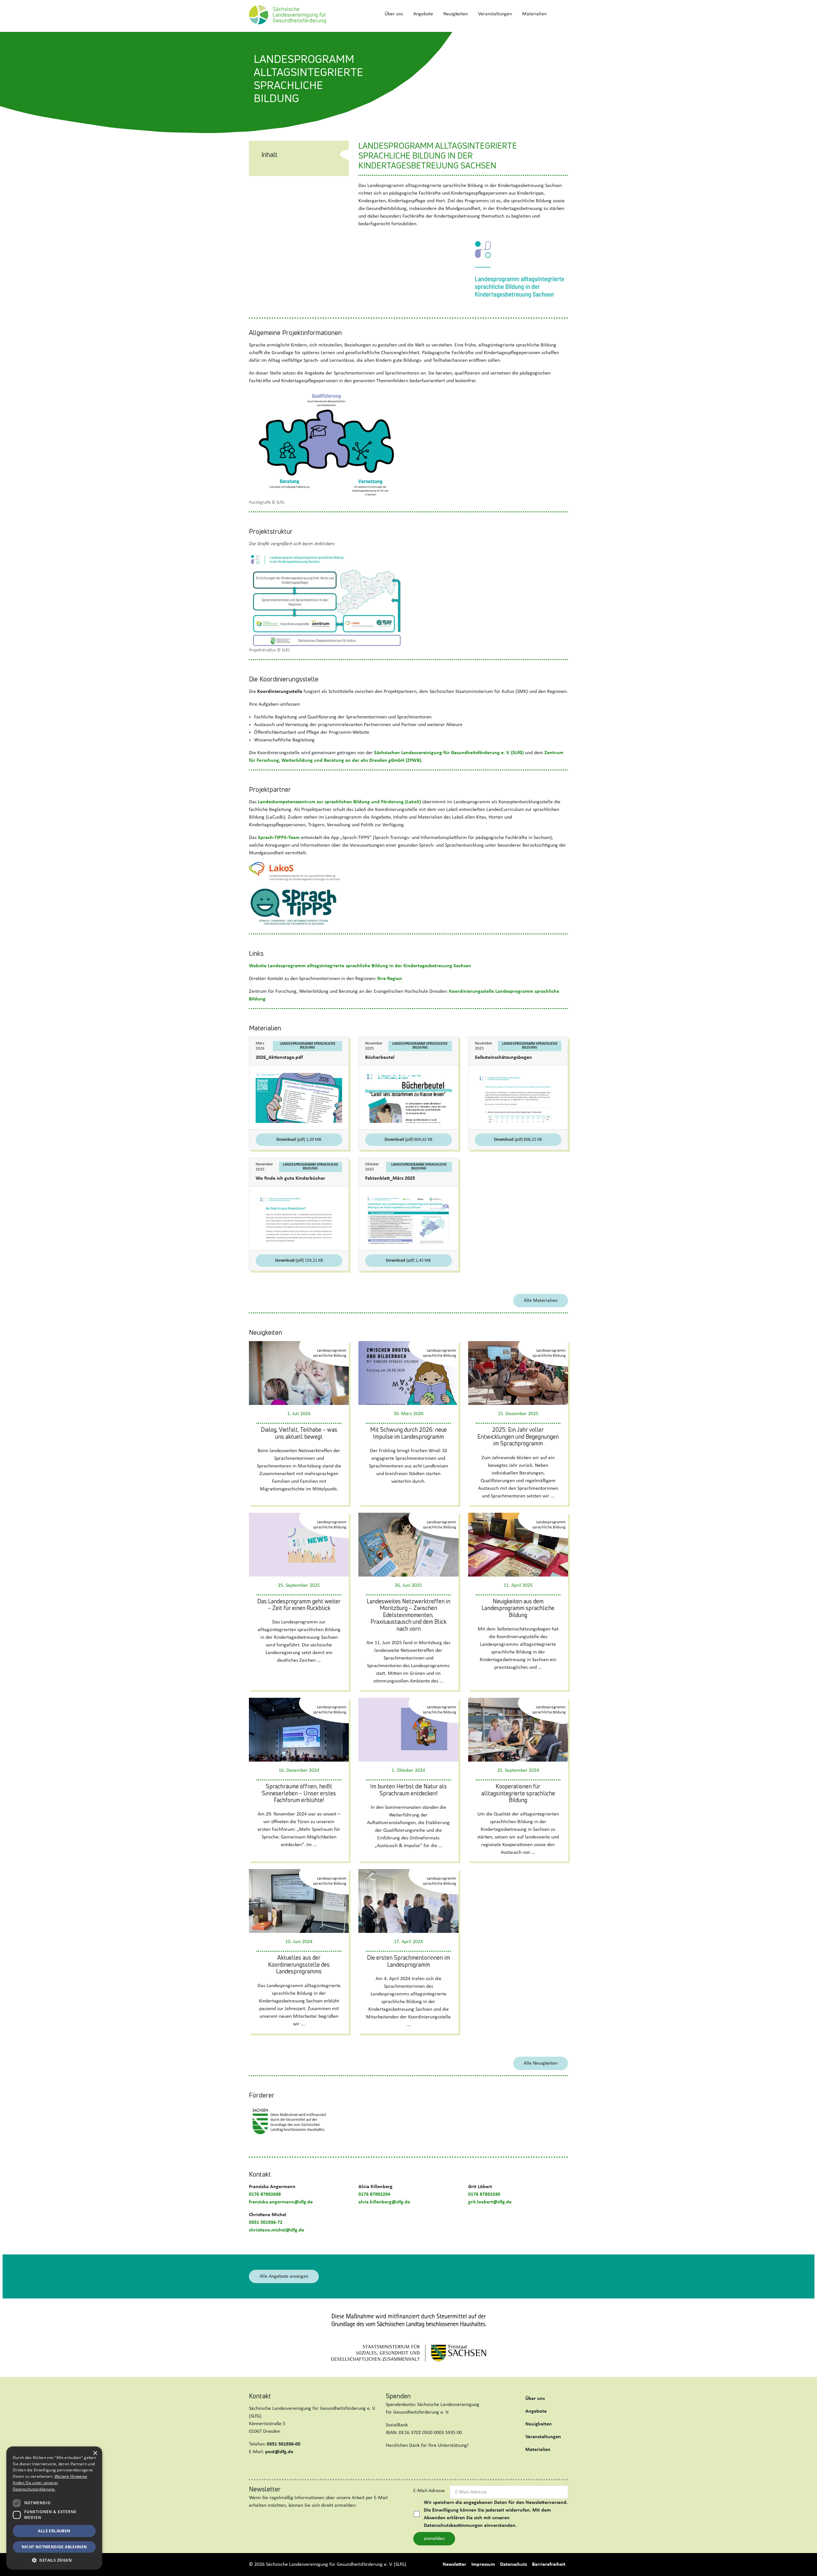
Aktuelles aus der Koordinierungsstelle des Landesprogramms (299, 1964)
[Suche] (560, 14)
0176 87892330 (484, 2194)
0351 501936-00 (284, 2444)
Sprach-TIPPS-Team (279, 838)
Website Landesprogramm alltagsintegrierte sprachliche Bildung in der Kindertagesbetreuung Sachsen (360, 966)
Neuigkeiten (456, 14)
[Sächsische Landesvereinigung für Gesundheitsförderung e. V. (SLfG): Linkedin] (266, 2467)
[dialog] (54, 2508)
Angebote (423, 14)
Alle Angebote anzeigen (284, 2276)
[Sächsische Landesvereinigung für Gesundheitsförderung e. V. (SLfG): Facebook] (255, 2467)
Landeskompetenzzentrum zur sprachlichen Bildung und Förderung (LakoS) (339, 802)
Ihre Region (390, 979)
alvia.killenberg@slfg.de (384, 2202)
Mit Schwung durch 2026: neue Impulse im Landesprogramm (408, 1433)
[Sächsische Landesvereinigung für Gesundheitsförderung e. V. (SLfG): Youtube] (288, 2467)
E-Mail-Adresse (429, 2491)
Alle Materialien (541, 1301)
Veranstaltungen (495, 14)
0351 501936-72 (266, 2223)
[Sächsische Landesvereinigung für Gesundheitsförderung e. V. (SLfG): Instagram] (277, 2467)
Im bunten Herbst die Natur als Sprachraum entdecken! (408, 1790)
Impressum (483, 2565)
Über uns (394, 14)
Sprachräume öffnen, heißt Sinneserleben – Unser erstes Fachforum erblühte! (299, 1793)
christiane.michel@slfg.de (277, 2230)
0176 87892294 (374, 2194)
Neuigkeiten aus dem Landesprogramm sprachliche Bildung (518, 1608)
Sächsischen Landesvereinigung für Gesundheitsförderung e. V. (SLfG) (449, 753)
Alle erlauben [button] (54, 2531)
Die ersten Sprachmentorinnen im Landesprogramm (408, 1961)
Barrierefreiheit (549, 2565)
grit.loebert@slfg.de (490, 2202)
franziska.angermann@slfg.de (281, 2202)
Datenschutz (513, 2565)
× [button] (95, 2453)
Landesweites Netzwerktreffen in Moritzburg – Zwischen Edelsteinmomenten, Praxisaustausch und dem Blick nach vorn (408, 1615)
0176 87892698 (265, 2194)
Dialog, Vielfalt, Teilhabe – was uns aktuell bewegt (299, 1433)
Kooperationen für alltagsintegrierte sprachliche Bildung (518, 1793)
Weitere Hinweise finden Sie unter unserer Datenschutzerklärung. (50, 2483)
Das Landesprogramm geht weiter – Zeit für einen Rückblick (299, 1605)
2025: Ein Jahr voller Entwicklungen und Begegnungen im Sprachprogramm (518, 1436)
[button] (54, 2560)
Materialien (534, 14)
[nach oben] (806, 2564)
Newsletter (454, 2565)
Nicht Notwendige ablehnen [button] (54, 2547)
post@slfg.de (279, 2452)
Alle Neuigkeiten (541, 2063)
